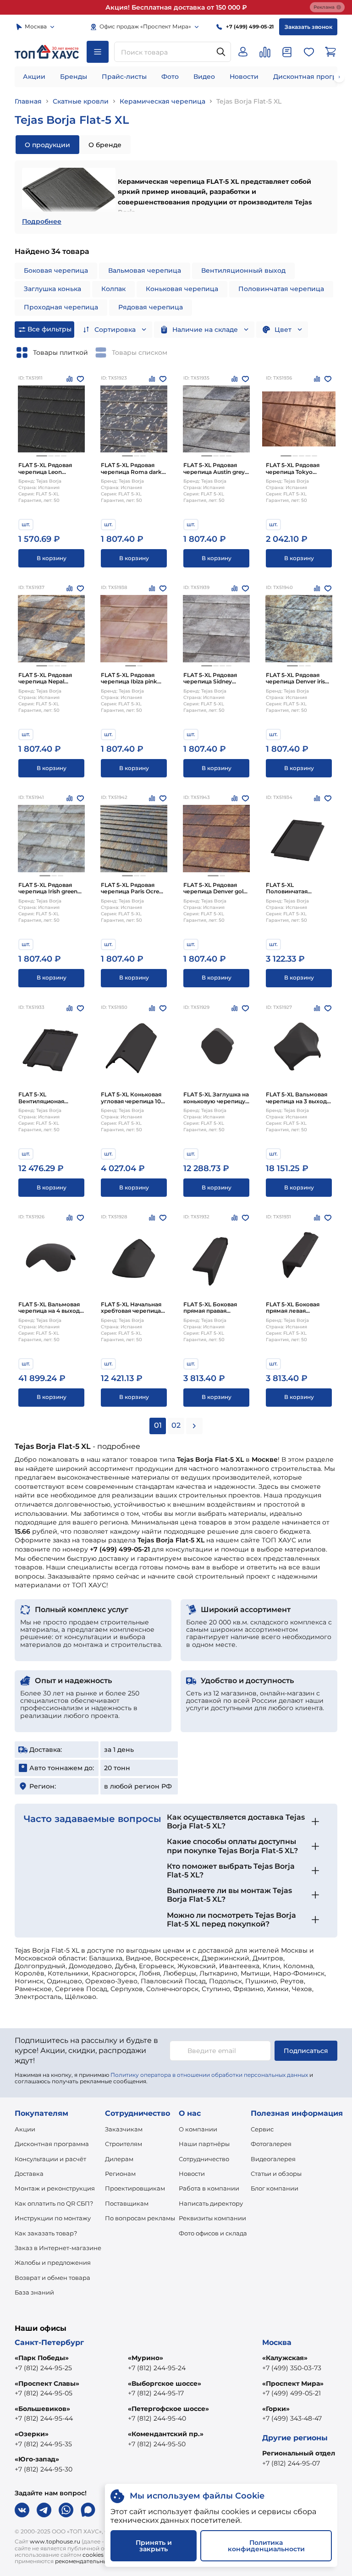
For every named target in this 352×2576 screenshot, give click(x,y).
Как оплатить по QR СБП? (54, 2203)
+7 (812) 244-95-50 (157, 2444)
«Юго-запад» (37, 2459)
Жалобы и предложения (53, 2262)
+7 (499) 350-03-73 (292, 2368)
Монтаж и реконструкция (55, 2188)
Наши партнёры (204, 2144)
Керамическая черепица (162, 101)
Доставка (29, 2174)
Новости (244, 77)
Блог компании (275, 2188)
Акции (34, 77)
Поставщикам (127, 2203)
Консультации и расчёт (50, 2159)
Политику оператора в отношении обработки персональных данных (209, 2075)
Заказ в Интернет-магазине (58, 2248)
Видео (204, 77)
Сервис (262, 2129)
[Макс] (88, 2510)
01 (158, 1425)
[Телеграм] (44, 2510)
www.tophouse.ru (55, 2541)
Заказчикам (124, 2129)
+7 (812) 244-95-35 (43, 2444)
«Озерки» (32, 2434)
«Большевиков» (42, 2409)
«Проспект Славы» (47, 2383)
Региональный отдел (299, 2453)
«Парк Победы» (42, 2358)
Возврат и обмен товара (52, 2278)
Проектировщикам (135, 2188)
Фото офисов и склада (213, 2233)
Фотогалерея (271, 2144)
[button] (42, 456)
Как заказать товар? (46, 2233)
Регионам (120, 2174)
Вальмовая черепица (145, 270)
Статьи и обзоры (276, 2174)
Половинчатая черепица (281, 289)
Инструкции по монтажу (53, 2218)
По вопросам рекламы (140, 2218)
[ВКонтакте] (22, 2510)
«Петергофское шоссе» (168, 2409)
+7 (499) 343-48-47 (292, 2418)
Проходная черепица (61, 307)
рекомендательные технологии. (101, 2561)
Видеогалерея (273, 2159)
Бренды (74, 77)
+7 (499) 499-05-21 (291, 2393)
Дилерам (119, 2159)
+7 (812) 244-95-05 (44, 2393)
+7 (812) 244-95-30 (44, 2469)
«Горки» (276, 2409)
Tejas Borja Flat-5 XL (249, 101)
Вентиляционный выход (243, 270)
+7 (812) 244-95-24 (157, 2368)
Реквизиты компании (212, 2218)
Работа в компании (209, 2188)
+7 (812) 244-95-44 (44, 2418)
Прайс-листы (124, 77)
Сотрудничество (204, 2159)
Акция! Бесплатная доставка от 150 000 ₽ (176, 7)
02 (176, 1425)
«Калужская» (285, 2358)
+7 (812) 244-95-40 (157, 2418)
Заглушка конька (52, 289)
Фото (170, 77)
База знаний (34, 2292)
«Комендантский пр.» (166, 2434)
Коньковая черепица (182, 289)
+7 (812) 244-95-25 (43, 2368)
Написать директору (211, 2203)
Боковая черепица (56, 270)
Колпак (113, 289)
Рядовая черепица (151, 307)
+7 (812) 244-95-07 (291, 2463)
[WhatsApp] (66, 2510)
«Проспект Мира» (293, 2383)
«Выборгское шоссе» (165, 2383)
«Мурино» (146, 2358)
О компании (198, 2129)
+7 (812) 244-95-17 (156, 2393)
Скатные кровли (81, 101)
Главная (28, 101)
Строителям (124, 2144)
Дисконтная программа (52, 2144)
